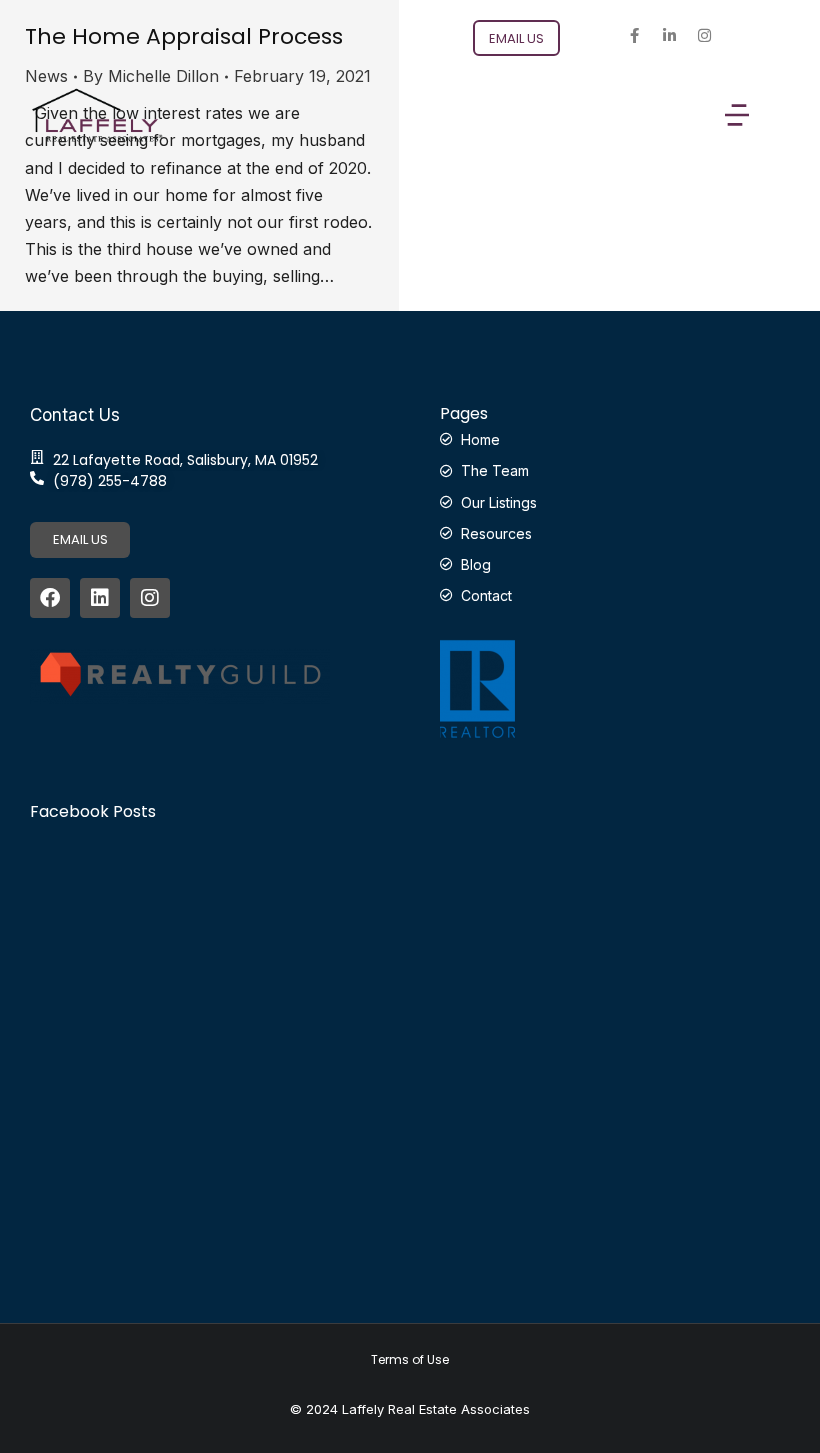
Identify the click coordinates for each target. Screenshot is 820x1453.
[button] (737, 115)
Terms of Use (410, 1360)
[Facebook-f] (634, 35)
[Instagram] (704, 35)
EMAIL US (80, 539)
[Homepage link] (97, 115)
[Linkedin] (100, 598)
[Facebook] (50, 598)
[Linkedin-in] (669, 35)
